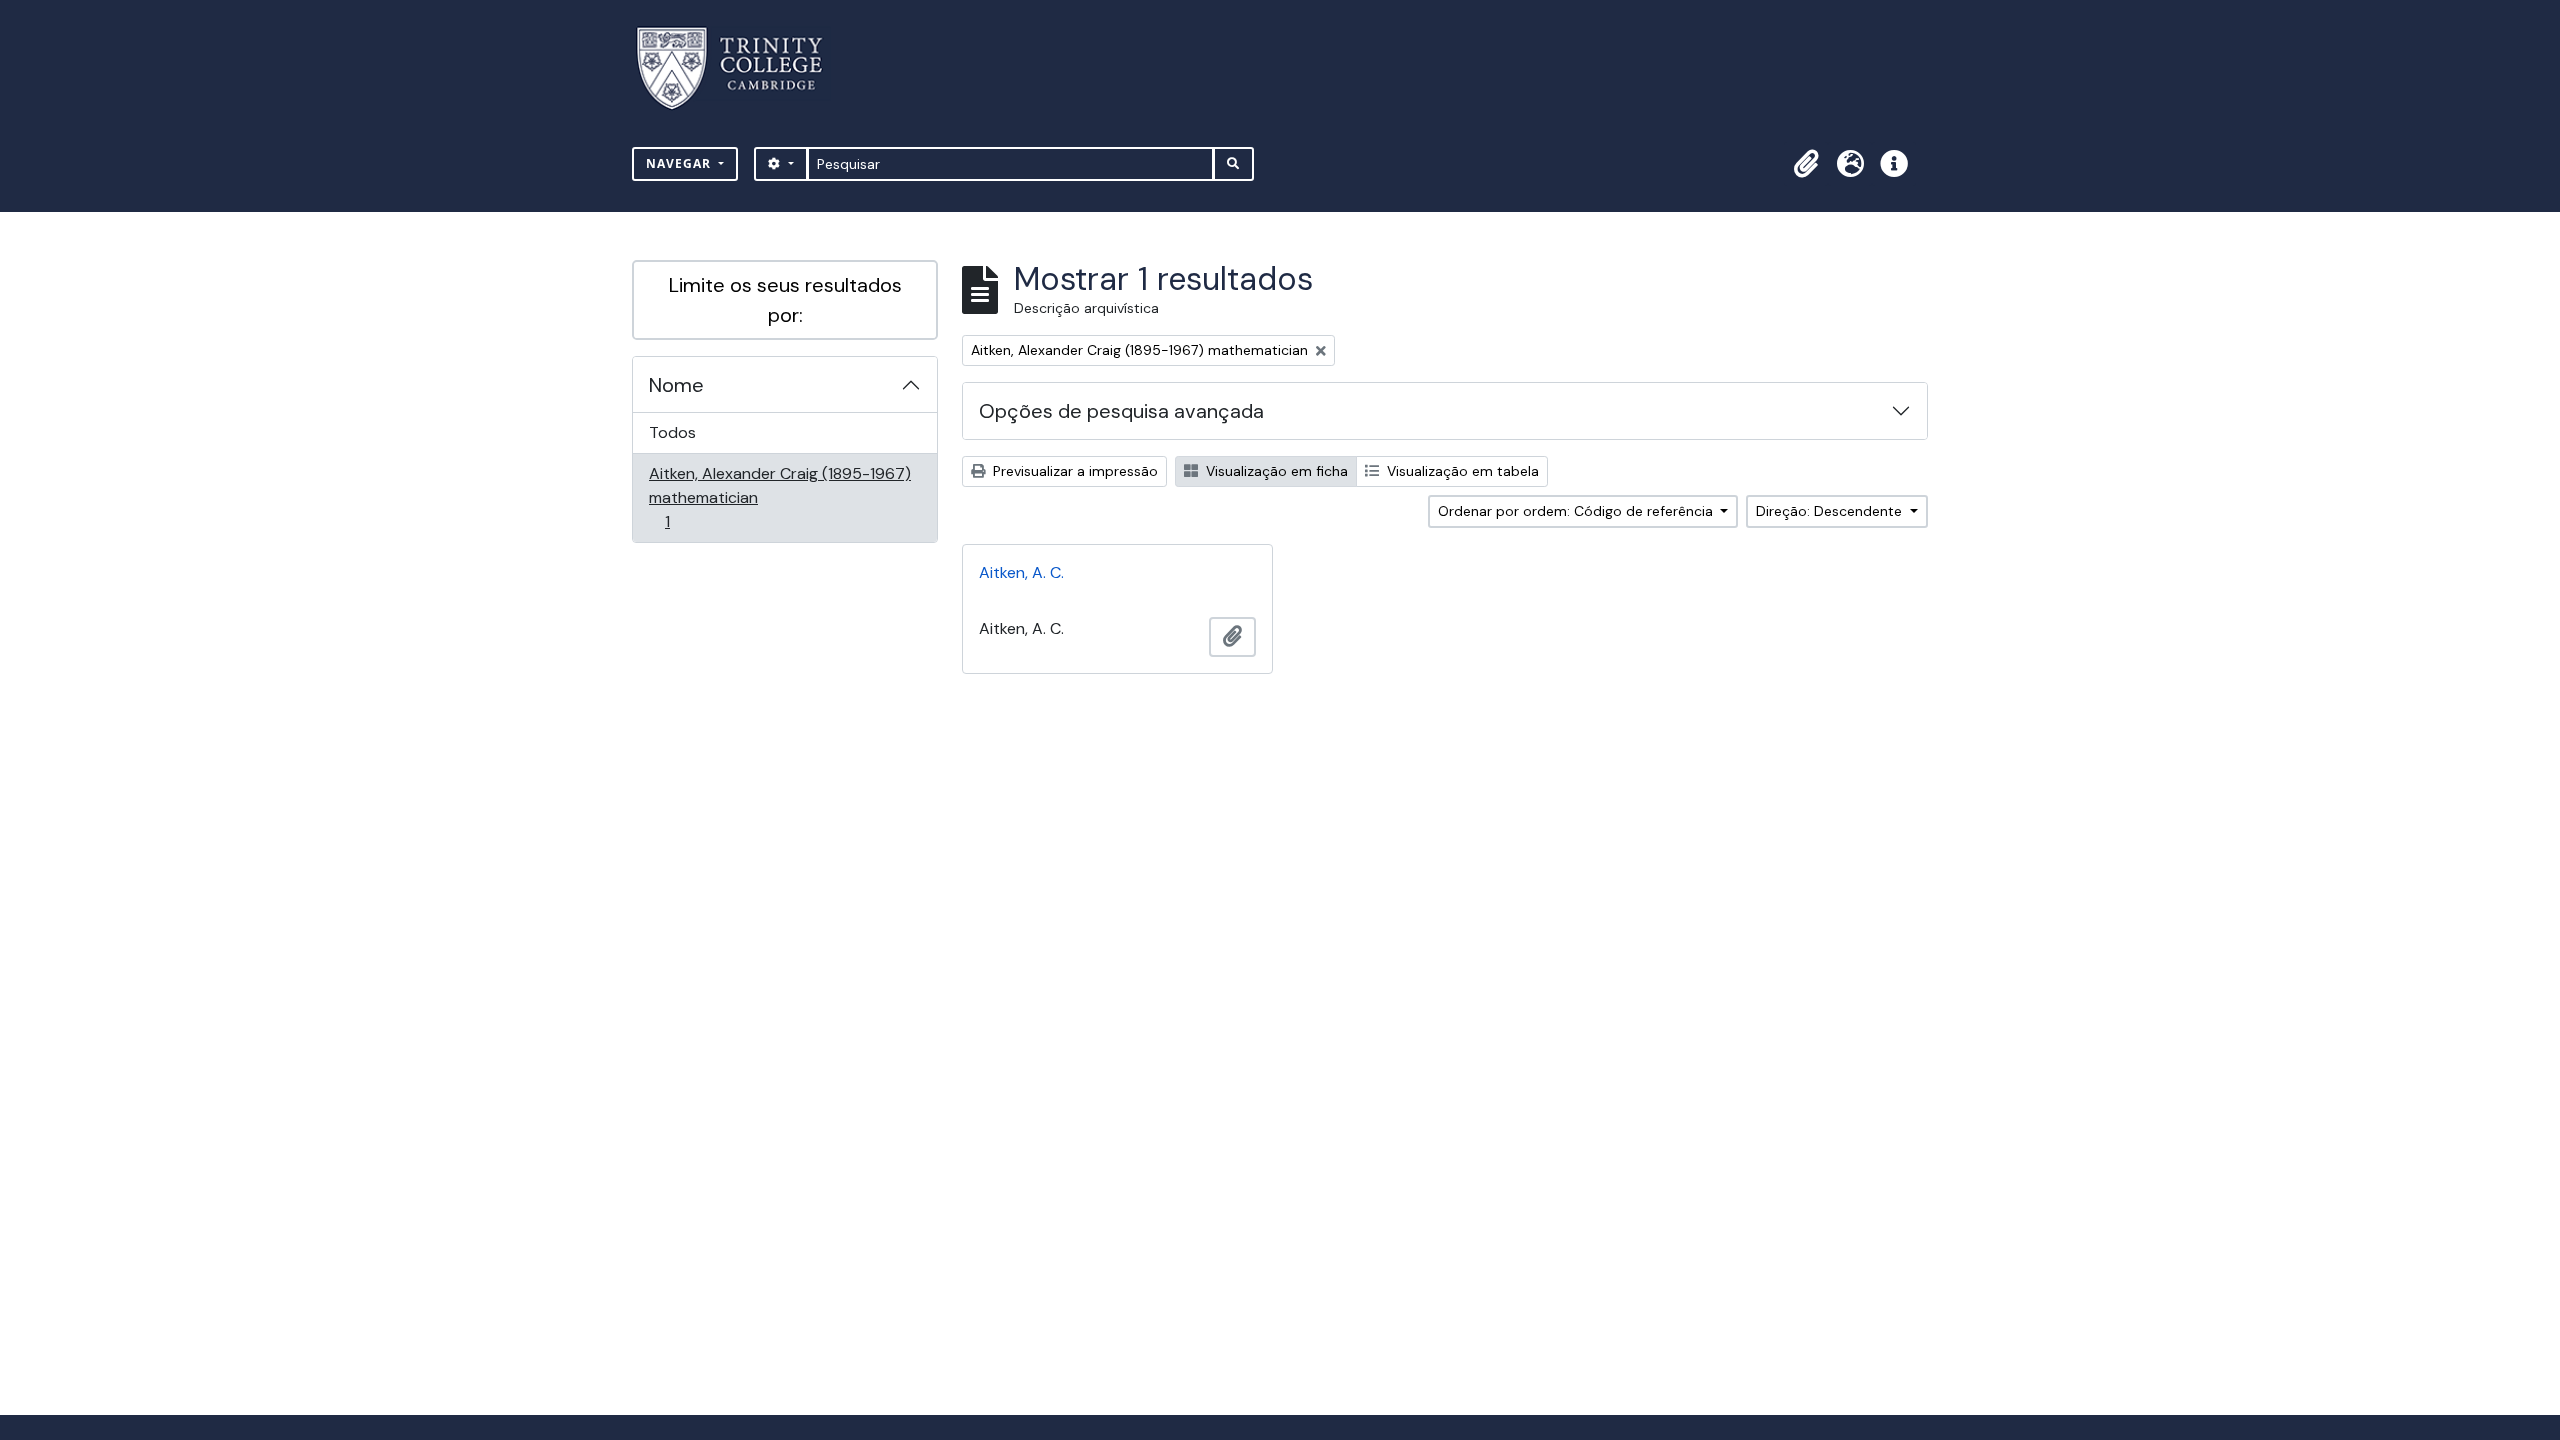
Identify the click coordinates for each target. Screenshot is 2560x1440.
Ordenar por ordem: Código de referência (1577, 511)
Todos (672, 432)
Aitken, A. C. (1021, 572)
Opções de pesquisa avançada (1121, 411)
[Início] (741, 68)
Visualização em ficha (1275, 471)
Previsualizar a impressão (1073, 471)
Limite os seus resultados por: (785, 300)
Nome (676, 385)
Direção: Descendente (1831, 511)
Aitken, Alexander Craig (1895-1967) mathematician (779, 497)
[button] (1806, 164)
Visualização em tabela (1461, 471)
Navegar (680, 163)
